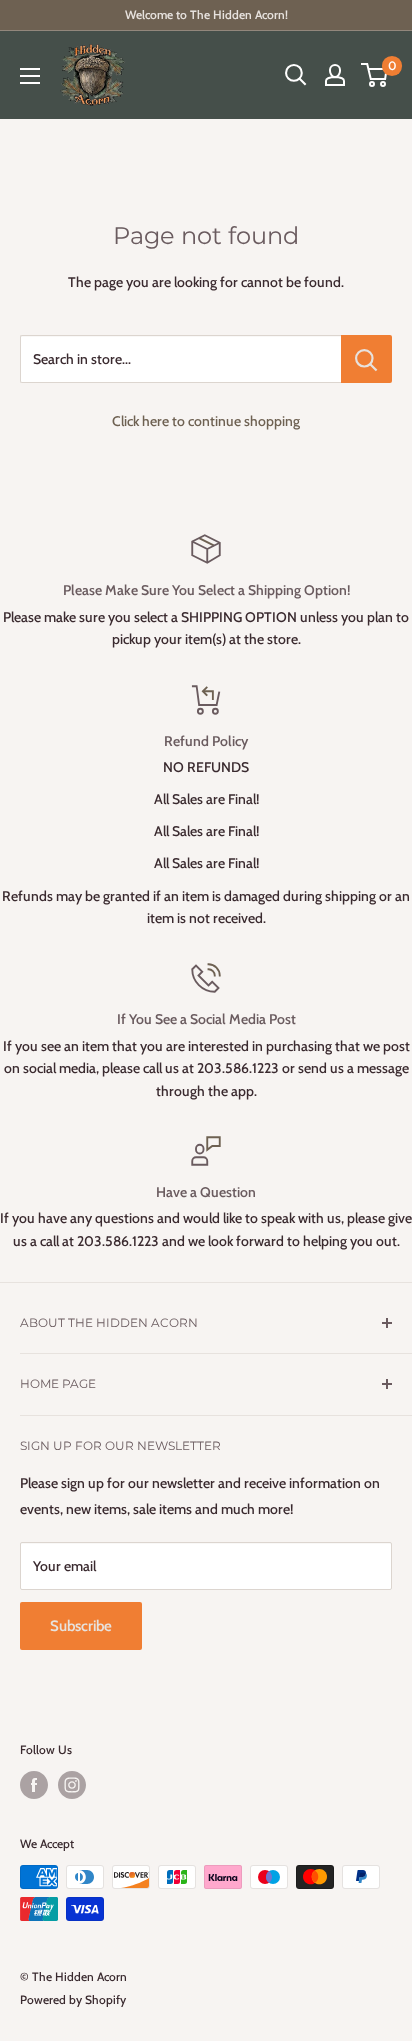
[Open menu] (30, 76)
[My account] (335, 75)
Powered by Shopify (73, 1999)
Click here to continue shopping (206, 421)
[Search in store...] (366, 359)
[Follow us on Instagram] (72, 1785)
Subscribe (81, 1626)
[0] (375, 75)
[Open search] (296, 75)
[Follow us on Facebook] (34, 1785)
